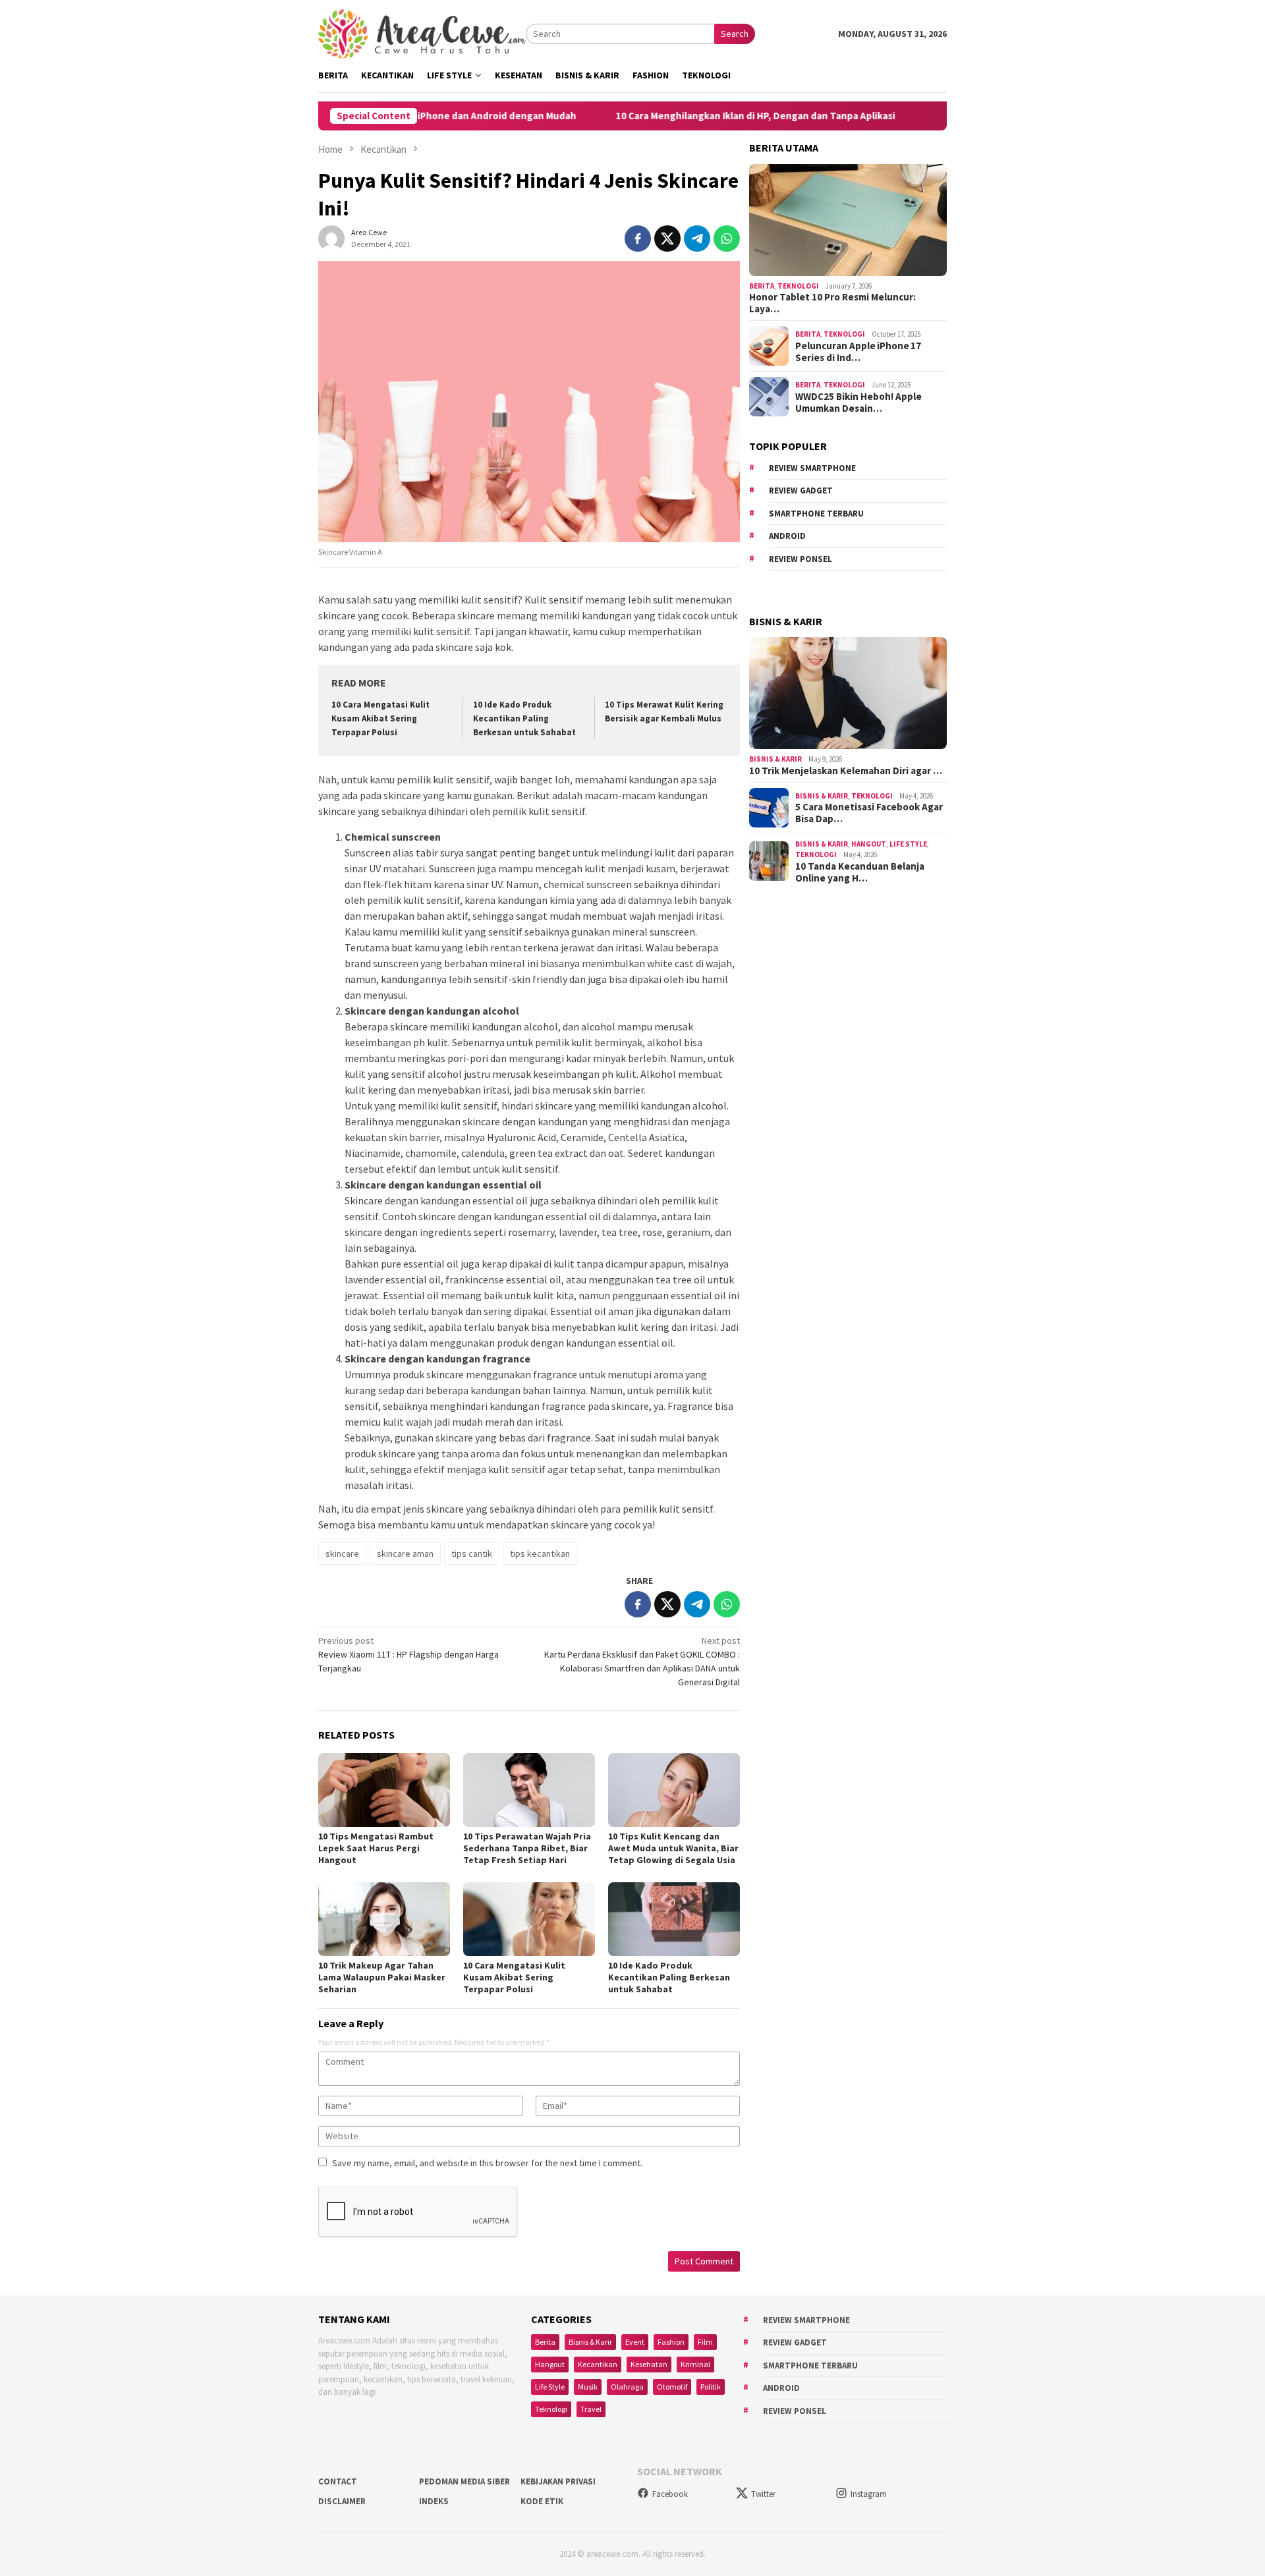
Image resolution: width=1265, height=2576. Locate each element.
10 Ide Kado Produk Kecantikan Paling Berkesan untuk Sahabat (524, 718)
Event (635, 2342)
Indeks (434, 2501)
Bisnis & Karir (775, 759)
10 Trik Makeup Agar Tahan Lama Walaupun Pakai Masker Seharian (382, 1977)
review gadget (801, 490)
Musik (588, 2387)
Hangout (869, 844)
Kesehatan (649, 2364)
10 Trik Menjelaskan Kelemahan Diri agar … (846, 771)
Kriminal (695, 2364)
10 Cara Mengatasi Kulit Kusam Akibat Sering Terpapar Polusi (380, 718)
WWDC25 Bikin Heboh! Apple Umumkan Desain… (858, 402)
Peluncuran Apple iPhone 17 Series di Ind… (858, 351)
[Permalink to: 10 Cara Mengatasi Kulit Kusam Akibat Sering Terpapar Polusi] (529, 1919)
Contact (338, 2481)
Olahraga (627, 2387)
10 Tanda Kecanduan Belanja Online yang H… (860, 872)
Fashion (671, 2342)
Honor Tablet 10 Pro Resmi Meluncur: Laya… (832, 303)
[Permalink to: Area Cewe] (331, 238)
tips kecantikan (540, 1554)
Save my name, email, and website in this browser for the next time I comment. (487, 2163)
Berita (762, 286)
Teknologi (798, 286)
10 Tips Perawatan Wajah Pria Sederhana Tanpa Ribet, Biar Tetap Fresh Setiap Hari (527, 1848)
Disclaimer (342, 2501)
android (787, 536)
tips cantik (472, 1554)
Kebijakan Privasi (558, 2481)
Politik (711, 2387)
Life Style (908, 844)
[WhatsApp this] (727, 238)
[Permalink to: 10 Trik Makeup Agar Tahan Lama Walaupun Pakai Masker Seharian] (384, 1919)
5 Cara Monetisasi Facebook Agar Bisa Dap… (869, 813)
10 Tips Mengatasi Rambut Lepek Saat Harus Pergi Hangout (376, 1848)
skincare (342, 1554)
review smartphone (812, 468)
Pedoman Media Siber (464, 2481)
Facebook (670, 2494)
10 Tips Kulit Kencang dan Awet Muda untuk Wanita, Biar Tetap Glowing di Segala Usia (673, 1848)
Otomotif (672, 2387)
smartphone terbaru (816, 514)
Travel (591, 2409)
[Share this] (638, 238)
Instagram (869, 2494)
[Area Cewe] (422, 33)
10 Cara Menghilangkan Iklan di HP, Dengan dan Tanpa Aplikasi (677, 116)
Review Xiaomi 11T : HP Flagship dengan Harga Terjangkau (408, 1654)
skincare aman (405, 1554)
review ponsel (801, 559)
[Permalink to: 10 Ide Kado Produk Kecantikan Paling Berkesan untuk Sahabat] (674, 1919)
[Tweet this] (667, 238)
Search (735, 34)
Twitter (763, 2494)
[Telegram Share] (697, 238)
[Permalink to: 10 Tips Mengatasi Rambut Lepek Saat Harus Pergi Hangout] (384, 1790)
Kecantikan (598, 2364)
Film (705, 2342)
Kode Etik (542, 2501)
